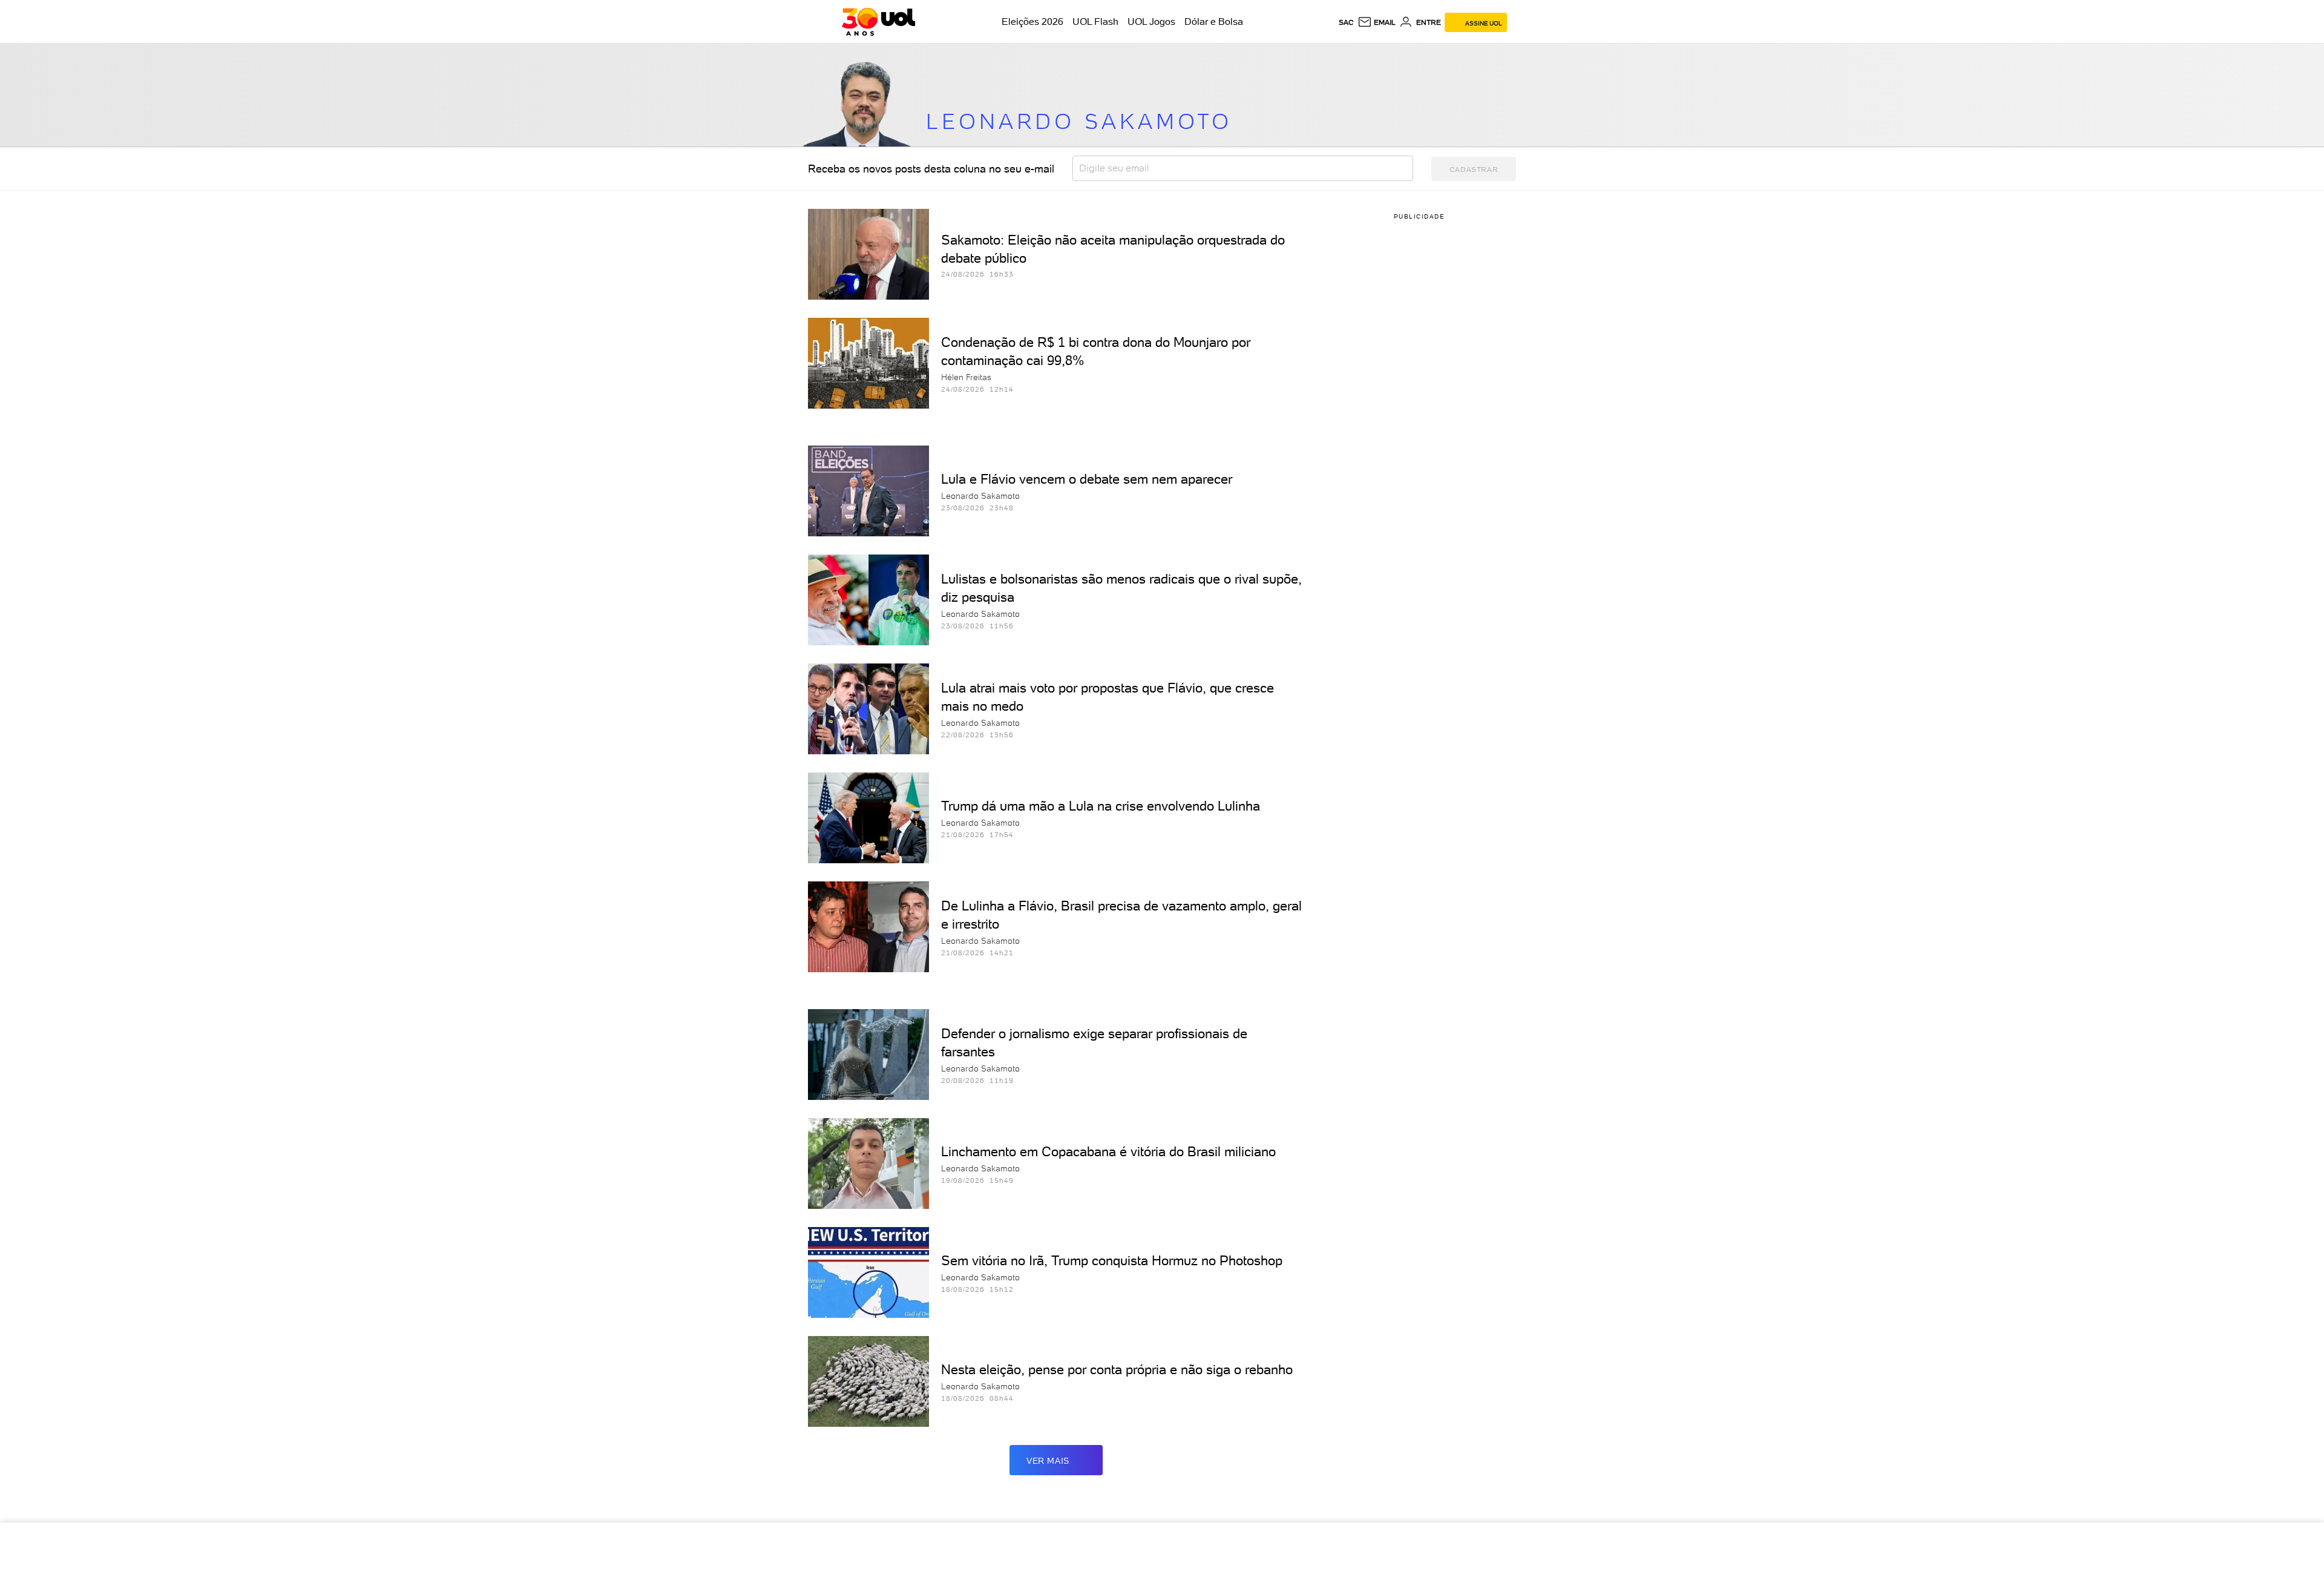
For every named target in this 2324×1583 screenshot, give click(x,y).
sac (1346, 22)
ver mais (1048, 1461)
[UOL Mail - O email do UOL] (1377, 22)
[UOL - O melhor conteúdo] (878, 22)
